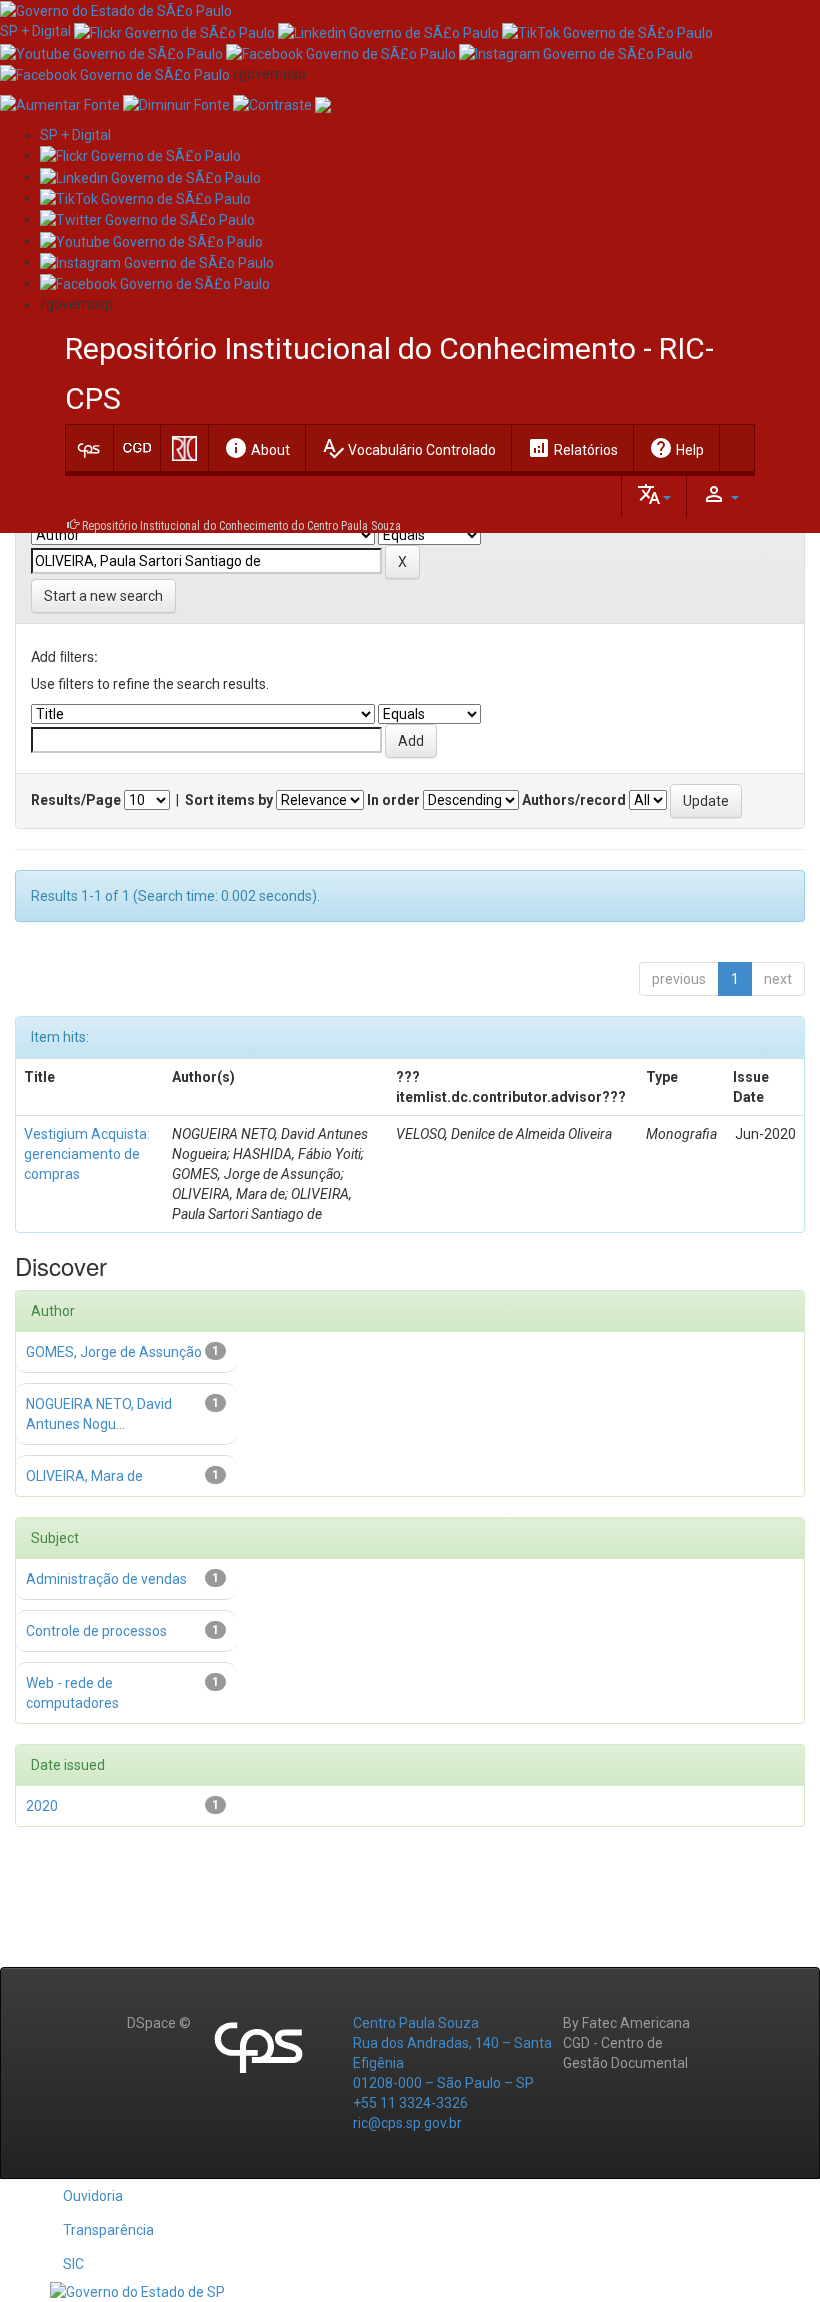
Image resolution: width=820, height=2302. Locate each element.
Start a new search (103, 596)
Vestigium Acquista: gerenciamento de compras (87, 1154)
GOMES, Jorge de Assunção (114, 1352)
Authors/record (574, 800)
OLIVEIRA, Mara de (84, 1476)
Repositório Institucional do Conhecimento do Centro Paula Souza (241, 526)
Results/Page (76, 800)
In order (393, 800)
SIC (73, 2264)
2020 (42, 1806)
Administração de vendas (106, 1579)
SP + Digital (35, 31)
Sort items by (229, 800)
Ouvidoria (93, 2196)
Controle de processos (96, 1631)
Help (676, 448)
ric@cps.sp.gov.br (407, 2123)
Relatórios (572, 448)
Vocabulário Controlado (408, 448)
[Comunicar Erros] (323, 104)
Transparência (108, 2230)
